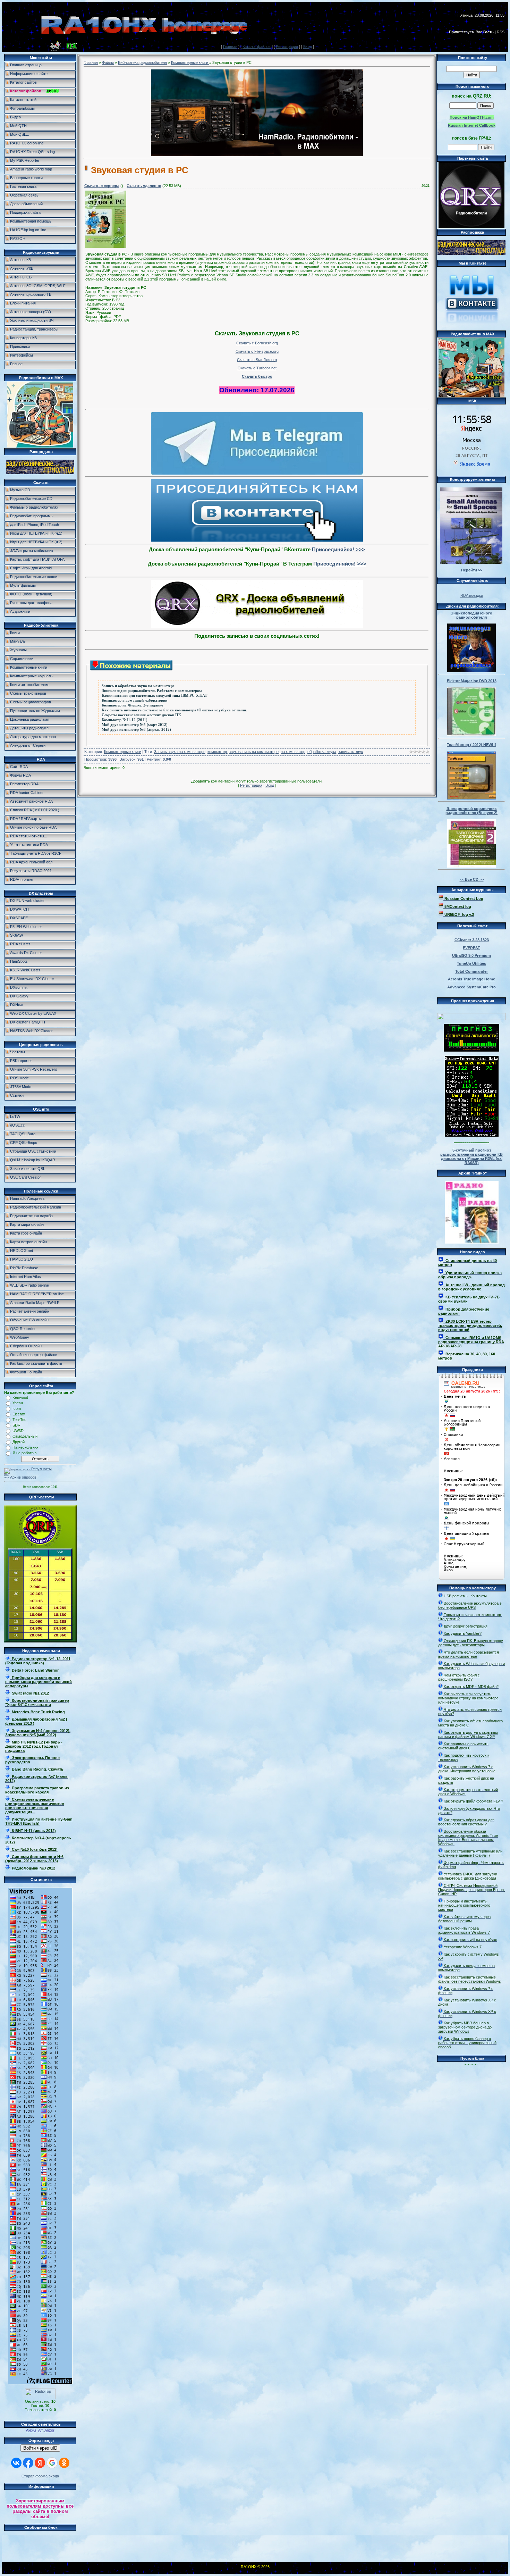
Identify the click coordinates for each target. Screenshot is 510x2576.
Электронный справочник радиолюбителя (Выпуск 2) (471, 811)
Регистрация (287, 47)
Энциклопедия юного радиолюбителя (471, 615)
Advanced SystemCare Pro (471, 987)
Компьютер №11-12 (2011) (125, 720)
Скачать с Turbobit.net (257, 368)
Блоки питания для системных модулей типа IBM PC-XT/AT (154, 696)
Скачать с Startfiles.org (257, 360)
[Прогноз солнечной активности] (471, 1050)
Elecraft (19, 1414)
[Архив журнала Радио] (472, 1211)
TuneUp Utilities (471, 963)
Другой (19, 1442)
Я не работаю (24, 1453)
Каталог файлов (257, 47)
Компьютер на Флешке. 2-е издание (132, 705)
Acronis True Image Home (471, 979)
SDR (16, 1425)
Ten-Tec (19, 1420)
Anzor (49, 2430)
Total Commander (471, 971)
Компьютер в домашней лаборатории (134, 700)
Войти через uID (40, 2448)
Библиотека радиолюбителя (142, 62)
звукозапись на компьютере (254, 752)
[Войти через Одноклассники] (64, 2463)
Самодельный (25, 1436)
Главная (230, 47)
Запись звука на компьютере (180, 752)
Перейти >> (472, 570)
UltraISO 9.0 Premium (471, 955)
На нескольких (25, 1447)
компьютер (217, 752)
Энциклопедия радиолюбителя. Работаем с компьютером (152, 691)
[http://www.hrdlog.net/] (471, 1015)
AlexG (31, 2430)
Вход (308, 47)
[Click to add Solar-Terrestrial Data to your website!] (472, 1135)
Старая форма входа (40, 2476)
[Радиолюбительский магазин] (40, 473)
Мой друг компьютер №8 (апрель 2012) (136, 730)
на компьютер (293, 752)
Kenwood (20, 1397)
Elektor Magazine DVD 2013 (472, 681)
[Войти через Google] (52, 2463)
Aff (40, 2430)
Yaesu (18, 1403)
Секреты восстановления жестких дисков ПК (141, 715)
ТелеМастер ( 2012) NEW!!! (471, 745)
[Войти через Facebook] (28, 2463)
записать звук (351, 752)
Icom (17, 1408)
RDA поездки (472, 595)
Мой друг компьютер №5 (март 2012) (135, 725)
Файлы (108, 62)
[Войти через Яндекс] (40, 2463)
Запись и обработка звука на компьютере (138, 686)
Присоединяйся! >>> (338, 549)
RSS (501, 32)
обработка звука (322, 752)
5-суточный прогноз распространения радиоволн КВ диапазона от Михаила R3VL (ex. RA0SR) (471, 1156)
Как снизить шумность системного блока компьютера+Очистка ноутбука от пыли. (174, 710)
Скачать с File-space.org (257, 351)
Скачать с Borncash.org (257, 343)
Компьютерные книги (190, 62)
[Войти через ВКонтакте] (16, 2463)
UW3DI (19, 1431)
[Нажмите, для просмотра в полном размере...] (106, 246)
